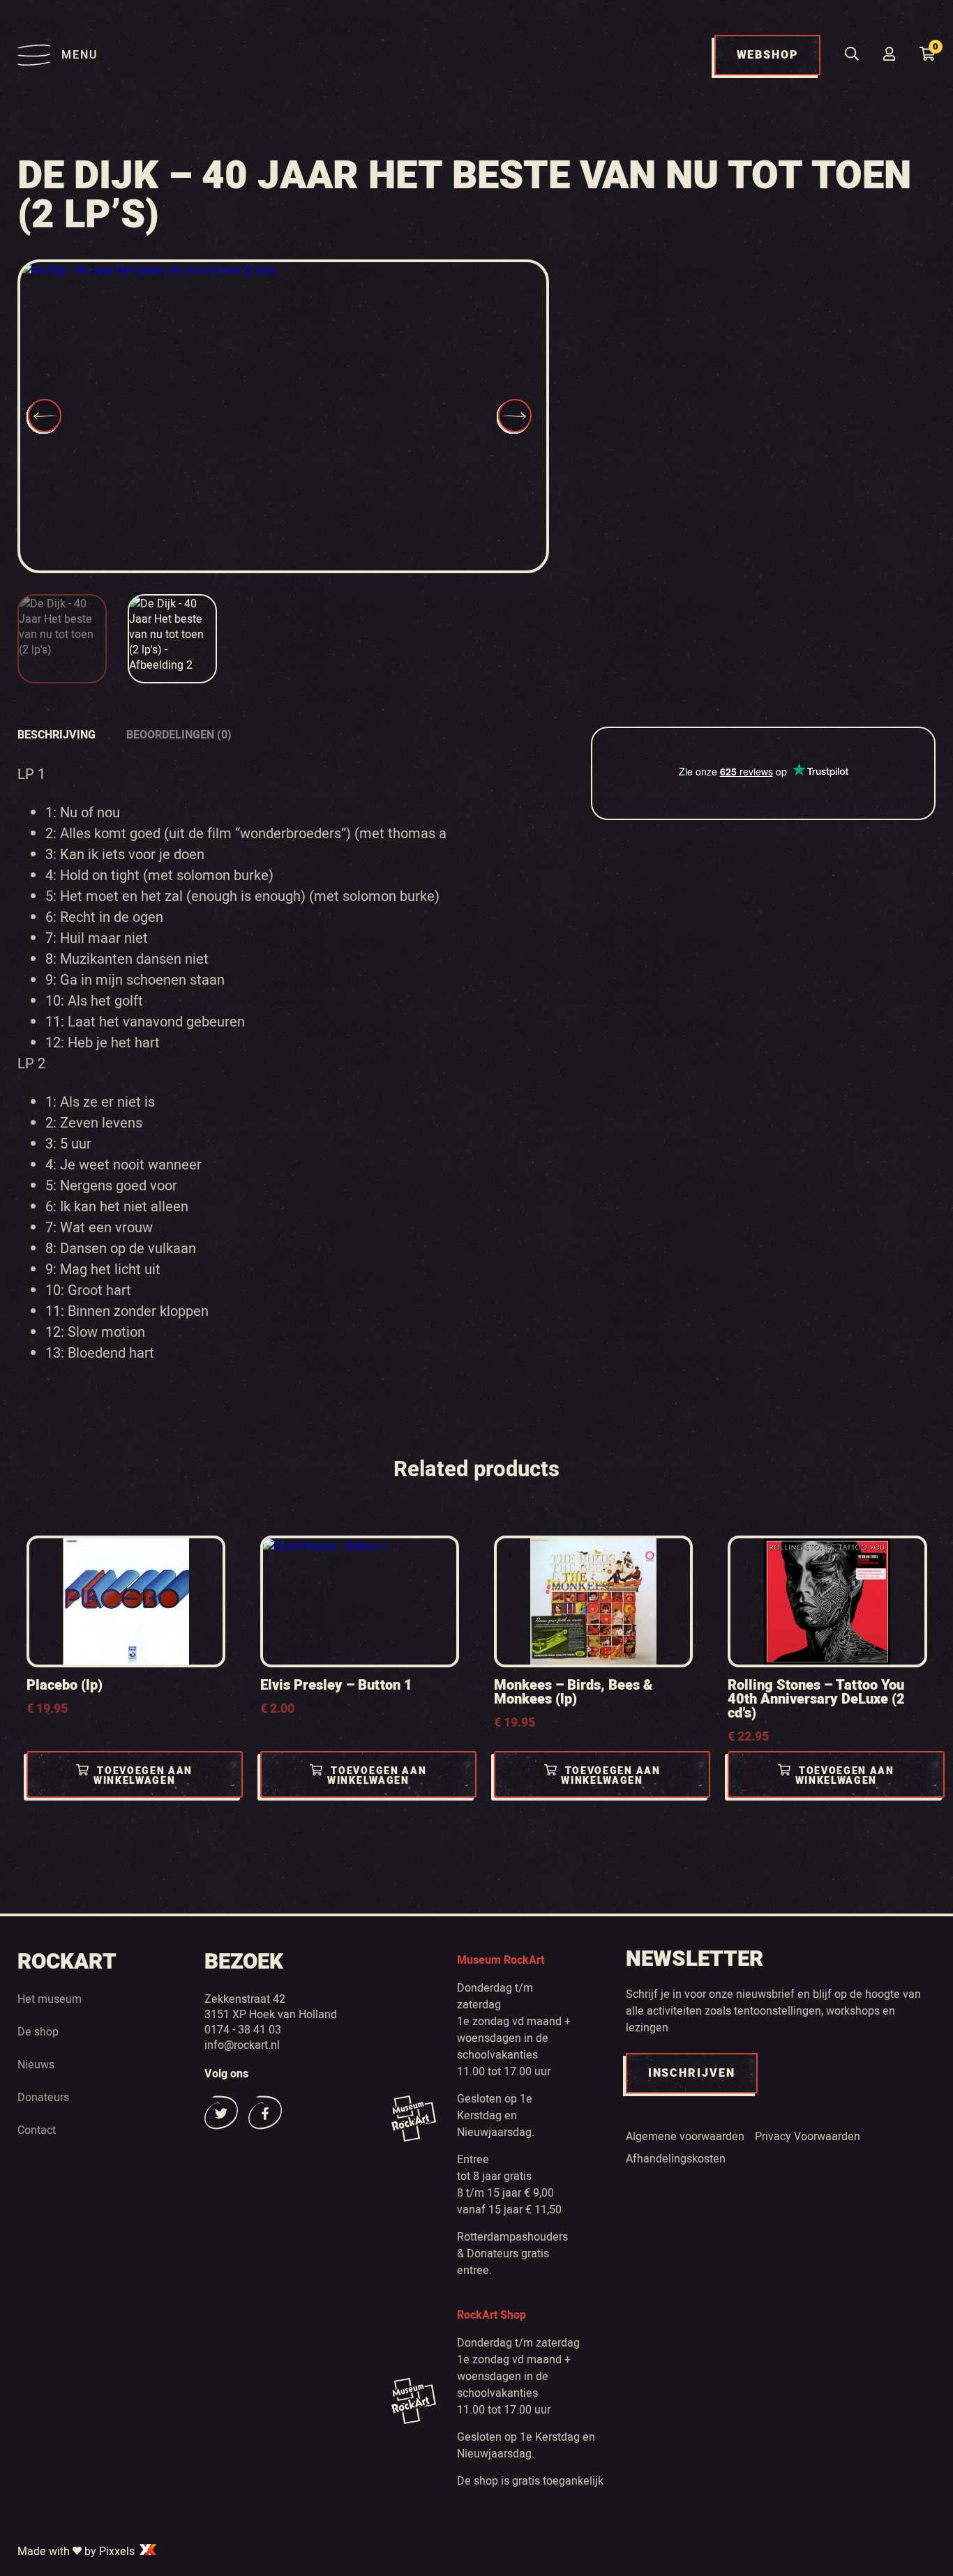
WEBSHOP (767, 55)
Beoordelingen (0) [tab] (179, 735)
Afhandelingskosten (676, 2158)
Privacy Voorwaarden (808, 2136)
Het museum (50, 1999)
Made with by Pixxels (77, 2551)
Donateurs (43, 2097)
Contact (37, 2130)
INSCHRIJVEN (692, 2073)
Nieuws (36, 2064)
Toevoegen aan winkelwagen (143, 1776)
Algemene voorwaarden (685, 2136)
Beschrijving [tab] (57, 735)
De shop (38, 2031)
